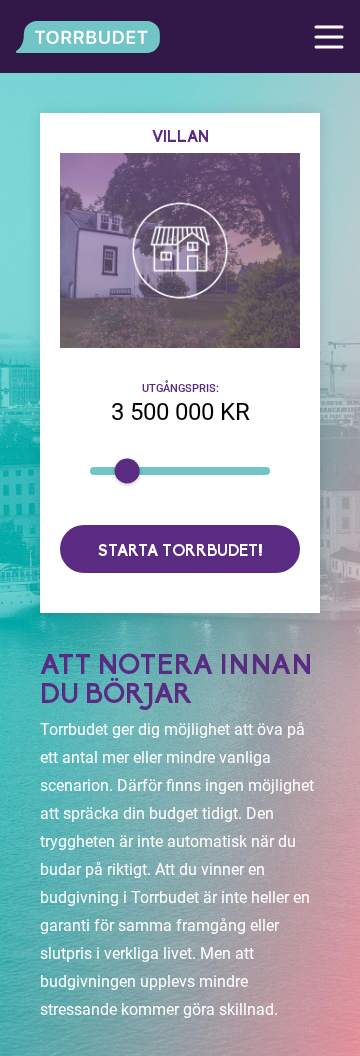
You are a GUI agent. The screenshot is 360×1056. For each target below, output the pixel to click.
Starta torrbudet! (180, 552)
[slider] (127, 471)
